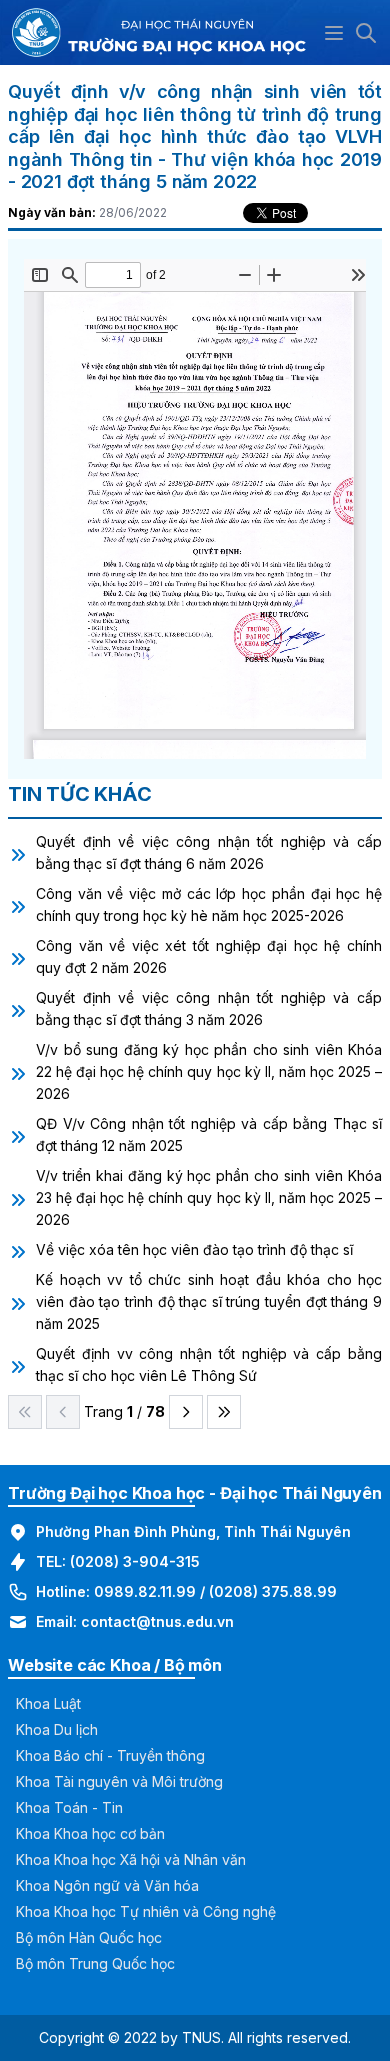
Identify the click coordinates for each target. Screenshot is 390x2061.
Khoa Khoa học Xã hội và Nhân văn (131, 1859)
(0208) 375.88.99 (273, 1591)
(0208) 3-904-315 (135, 1561)
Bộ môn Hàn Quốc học (89, 1937)
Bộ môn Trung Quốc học (95, 1963)
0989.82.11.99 (145, 1591)
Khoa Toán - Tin (69, 1807)
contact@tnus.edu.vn (157, 1621)
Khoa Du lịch (57, 1729)
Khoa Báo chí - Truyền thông (110, 1755)
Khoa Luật (48, 1703)
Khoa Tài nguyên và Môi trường (119, 1781)
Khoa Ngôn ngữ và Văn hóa (107, 1885)
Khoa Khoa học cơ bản (90, 1833)
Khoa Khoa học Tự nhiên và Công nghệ (146, 1911)
